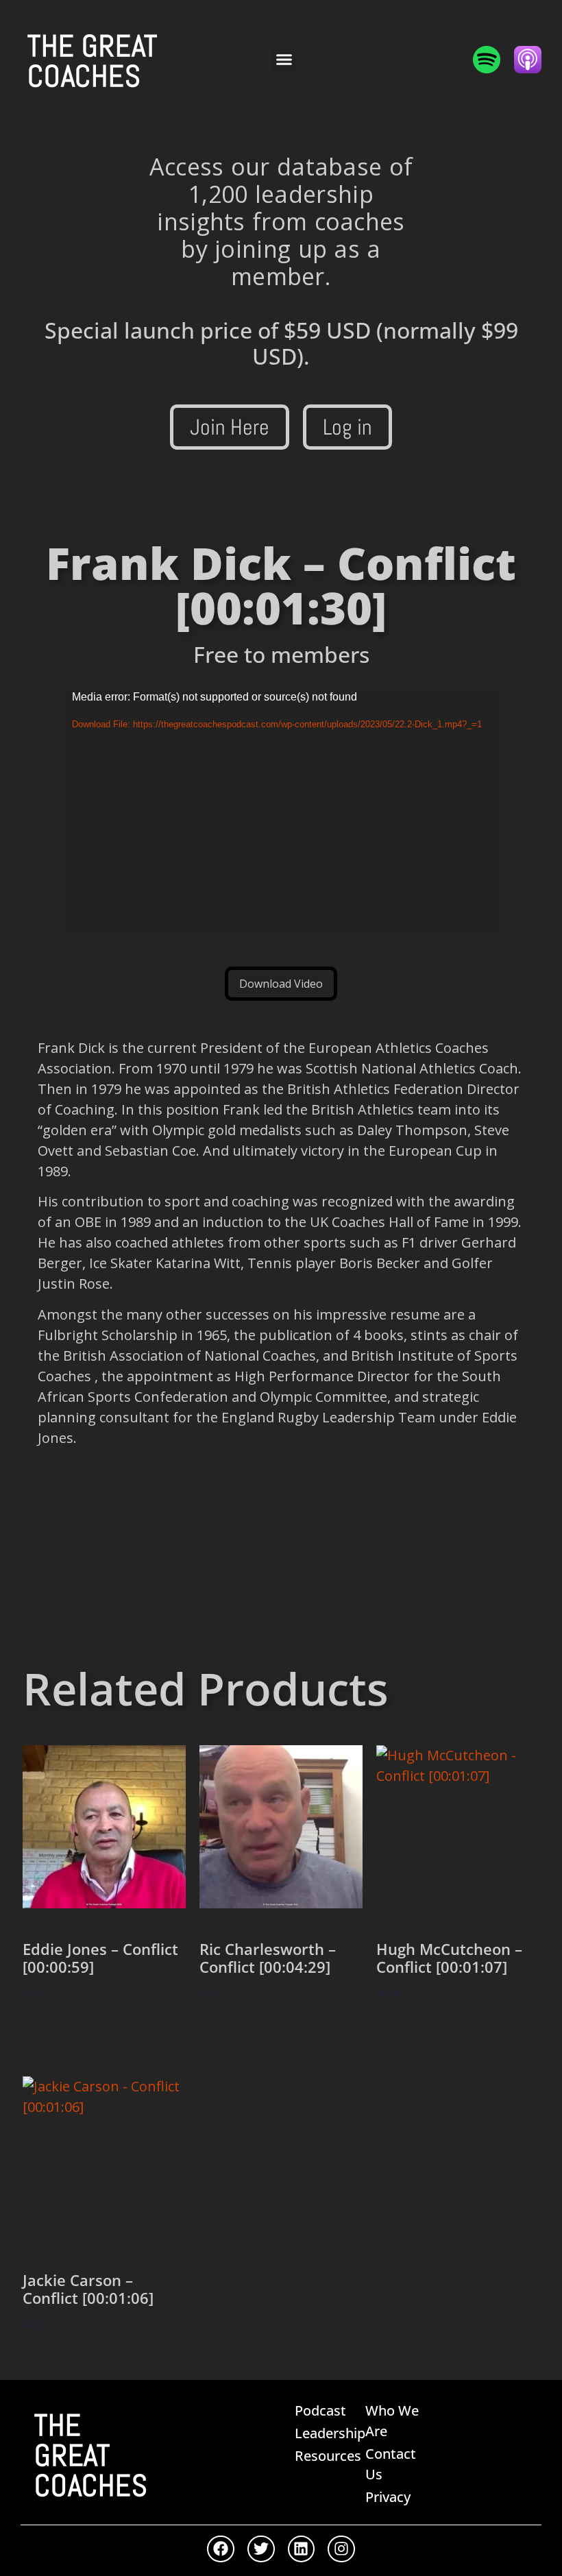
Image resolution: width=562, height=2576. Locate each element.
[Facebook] (221, 2549)
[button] (284, 60)
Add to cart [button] (69, 2033)
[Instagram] (341, 2549)
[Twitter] (261, 2549)
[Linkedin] (302, 2549)
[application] (281, 812)
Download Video (281, 984)
